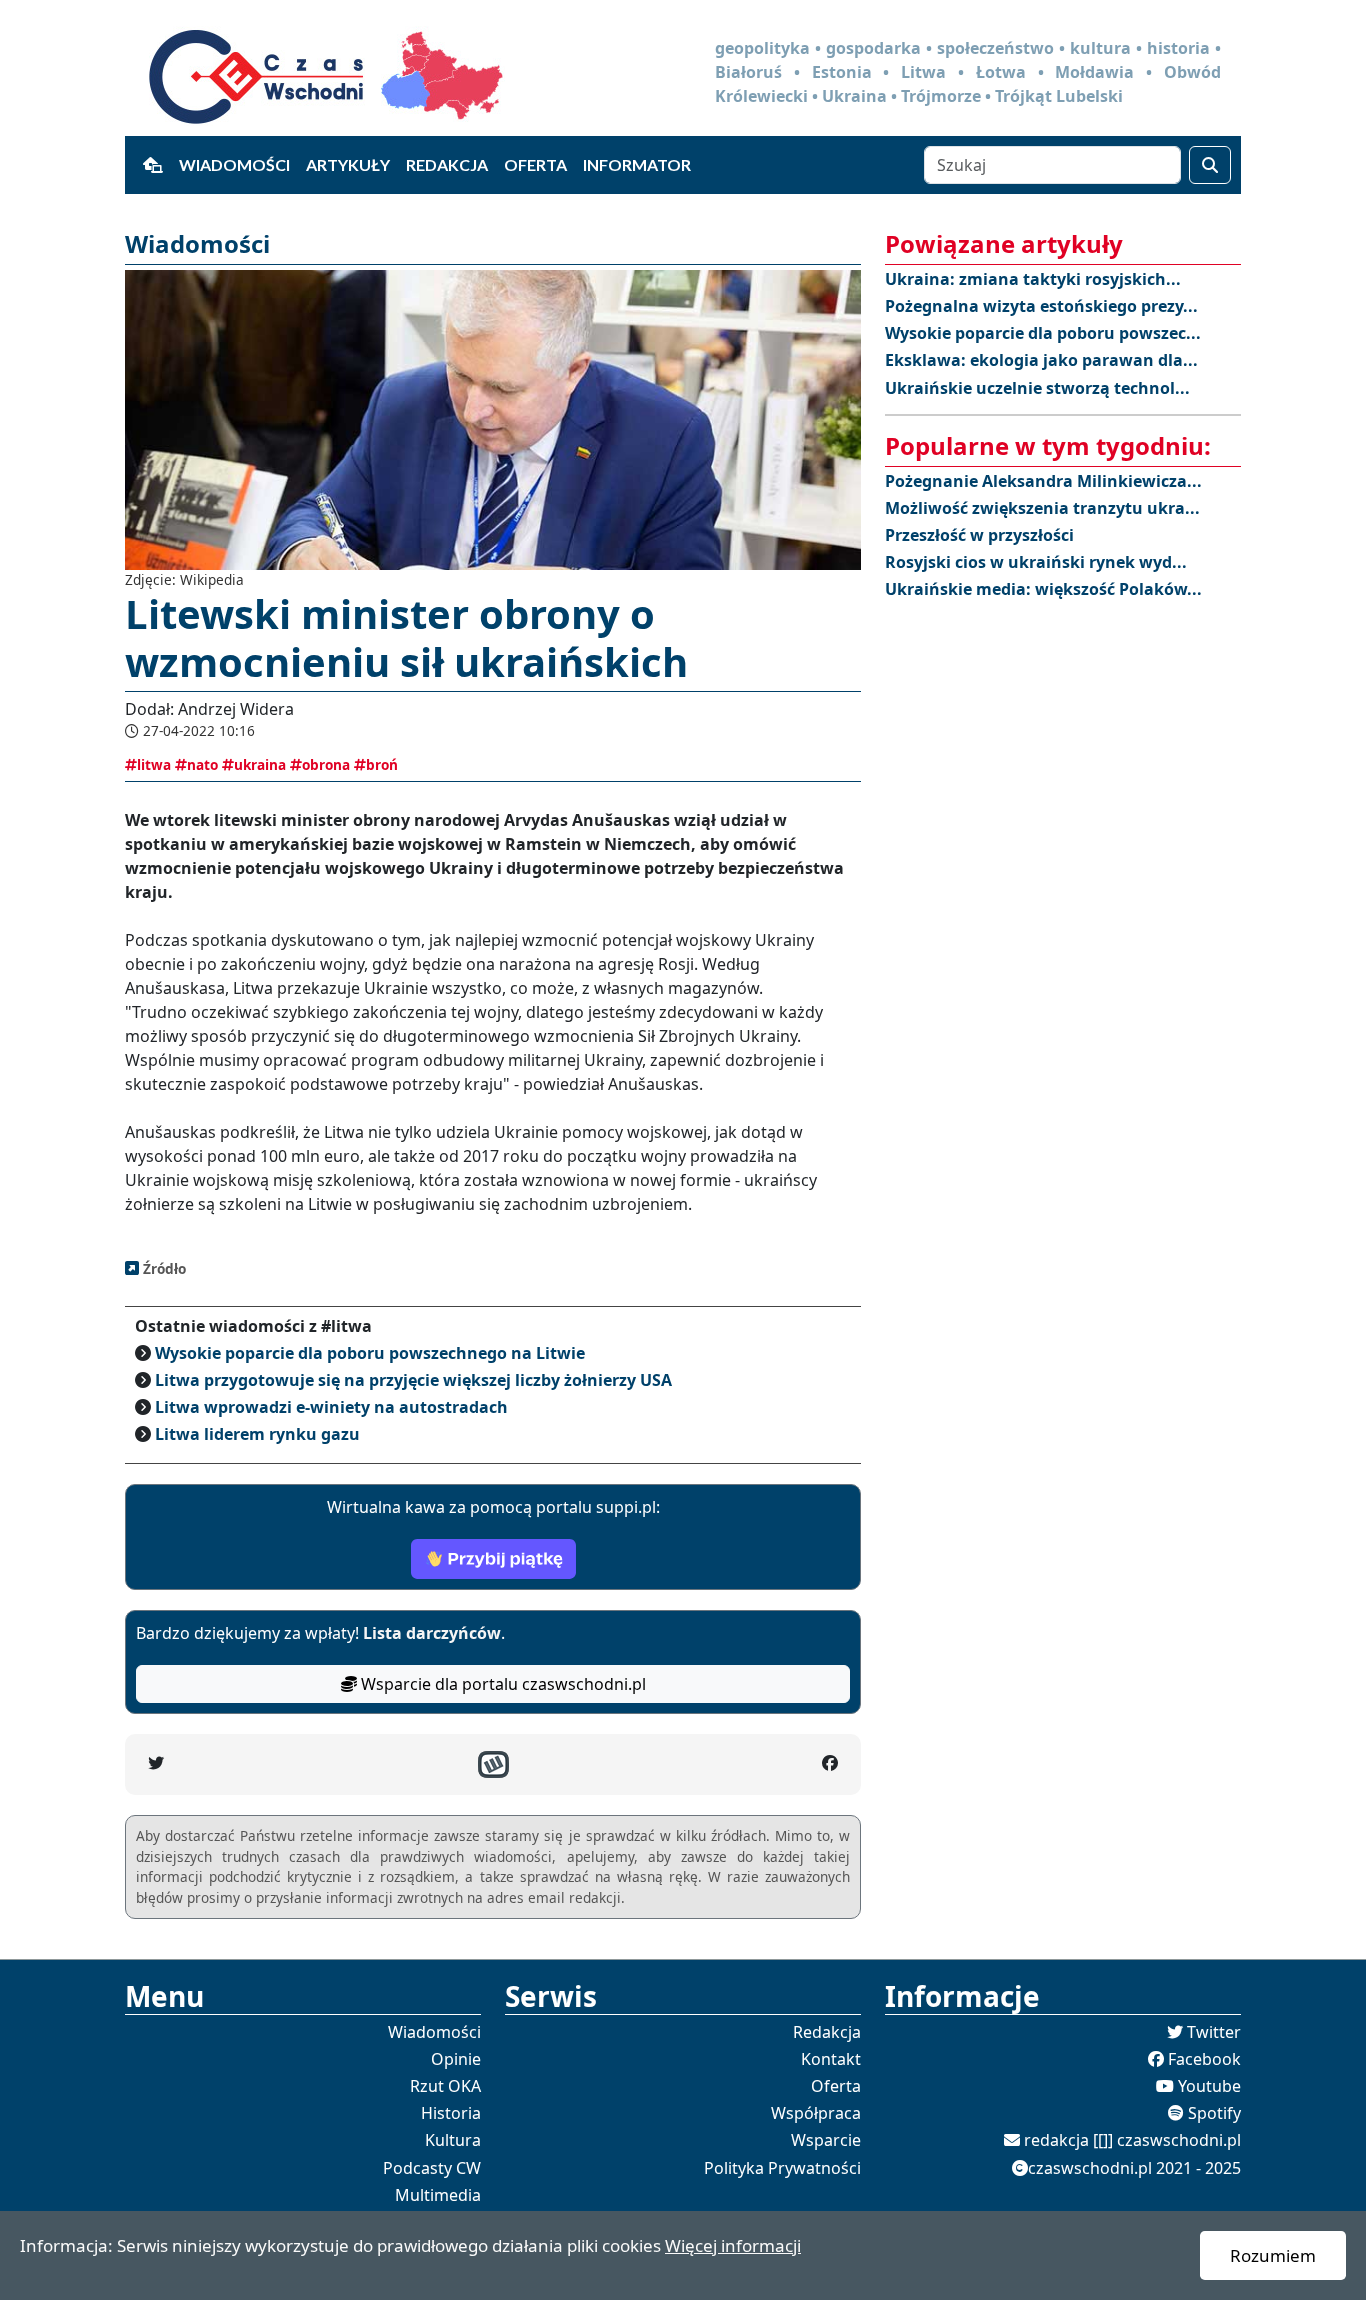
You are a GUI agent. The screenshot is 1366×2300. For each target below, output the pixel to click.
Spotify (1214, 2113)
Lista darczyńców (432, 1633)
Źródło (162, 1268)
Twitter (1214, 2032)
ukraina (260, 764)
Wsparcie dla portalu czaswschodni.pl (501, 1684)
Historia (451, 2113)
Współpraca (816, 2113)
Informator (637, 164)
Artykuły (348, 164)
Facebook (1204, 2059)
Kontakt (831, 2059)
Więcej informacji (733, 2245)
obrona (326, 764)
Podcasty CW (432, 2168)
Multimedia (438, 2195)
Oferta (535, 164)
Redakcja (447, 164)
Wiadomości (234, 164)
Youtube (1209, 2086)
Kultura (453, 2140)
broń (382, 764)
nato (202, 764)
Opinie (456, 2059)
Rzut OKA (445, 2086)
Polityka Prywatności (782, 2168)
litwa (154, 764)
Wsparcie (826, 2140)
